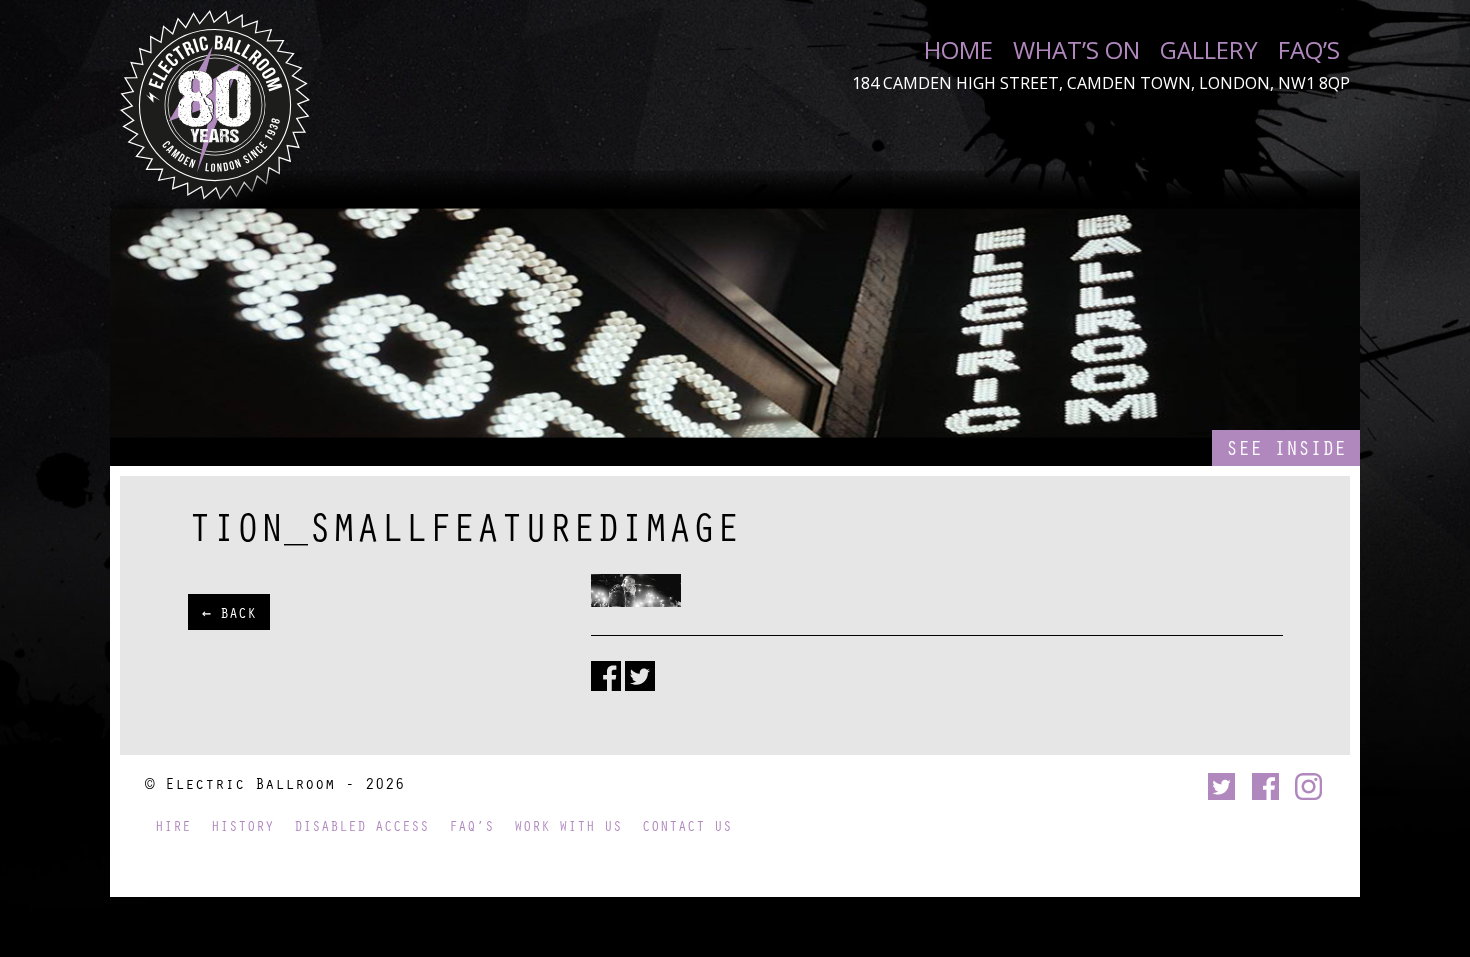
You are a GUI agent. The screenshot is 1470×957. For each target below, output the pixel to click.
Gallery (1209, 50)
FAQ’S (1309, 50)
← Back (229, 612)
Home (958, 50)
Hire (173, 825)
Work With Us (568, 825)
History (242, 825)
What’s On (1076, 50)
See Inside (1286, 447)
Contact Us (687, 825)
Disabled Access (361, 825)
